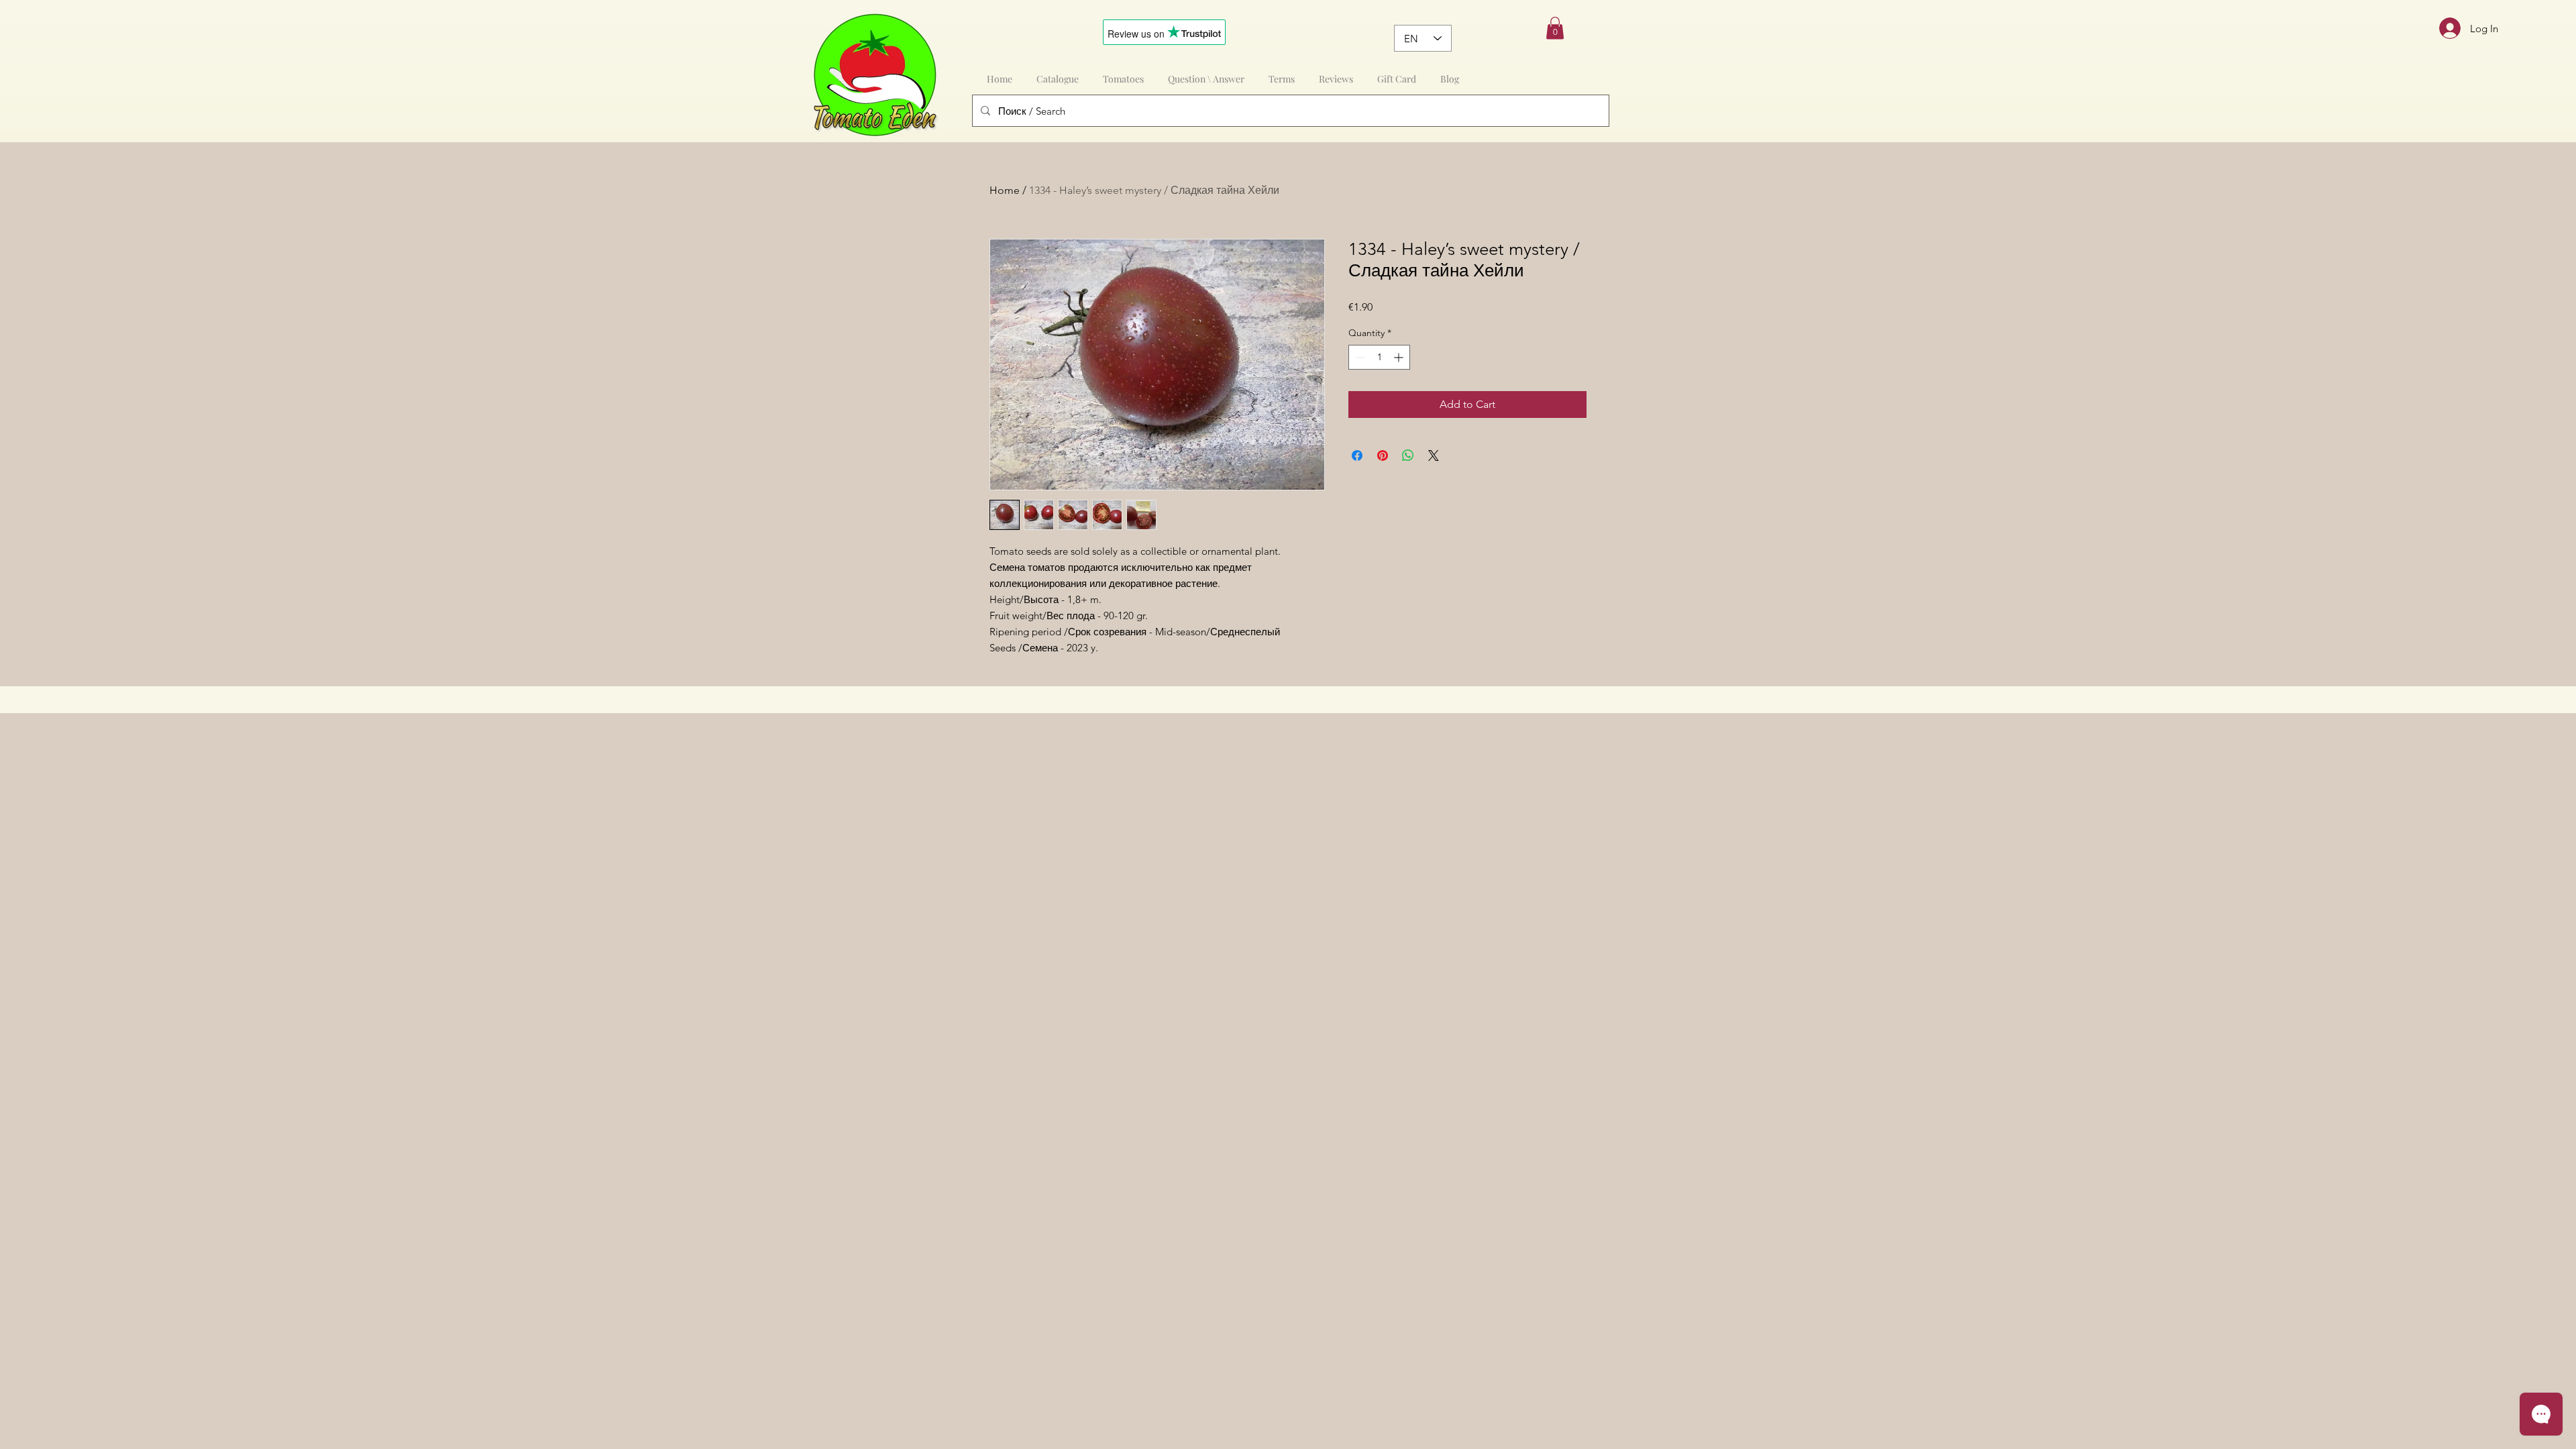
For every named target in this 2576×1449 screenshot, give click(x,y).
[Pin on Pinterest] (1383, 455)
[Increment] (1400, 357)
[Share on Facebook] (1357, 455)
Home (1005, 190)
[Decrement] (1359, 357)
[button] (1555, 28)
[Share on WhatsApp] (1408, 455)
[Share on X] (1434, 455)
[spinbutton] (1379, 357)
